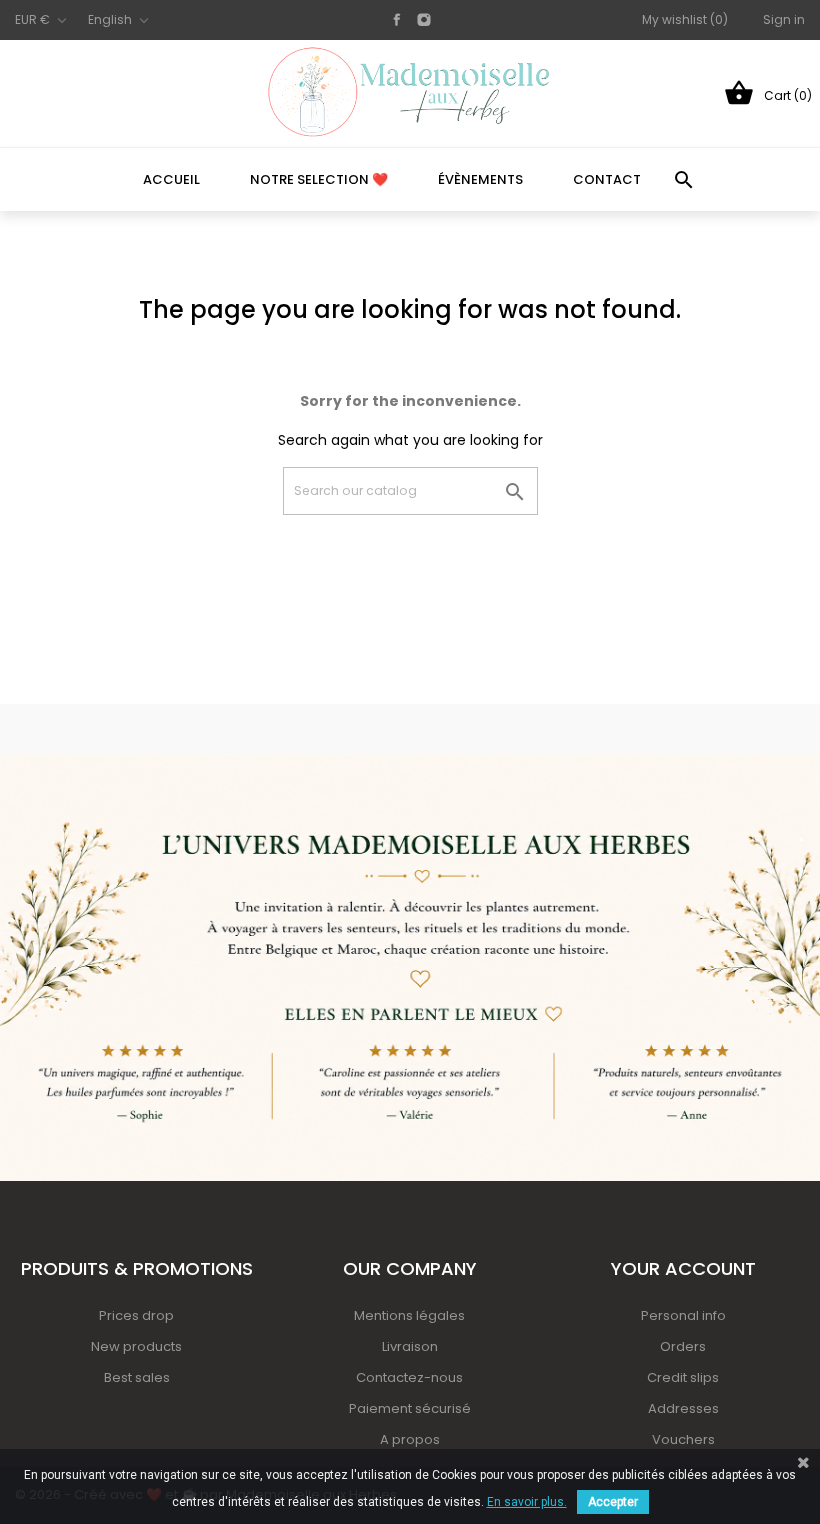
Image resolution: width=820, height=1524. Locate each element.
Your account (683, 1268)
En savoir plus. (527, 1502)
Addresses (683, 1408)
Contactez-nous (409, 1377)
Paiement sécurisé (410, 1408)
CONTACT (607, 179)
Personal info (683, 1315)
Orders (683, 1346)
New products (136, 1346)
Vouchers (683, 1439)
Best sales (137, 1377)
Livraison (410, 1346)
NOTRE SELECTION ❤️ (319, 179)
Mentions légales (409, 1315)
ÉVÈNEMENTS (480, 179)
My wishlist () (685, 19)
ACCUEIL (171, 179)
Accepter (613, 1502)
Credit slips (683, 1377)
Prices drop (136, 1315)
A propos (410, 1439)
